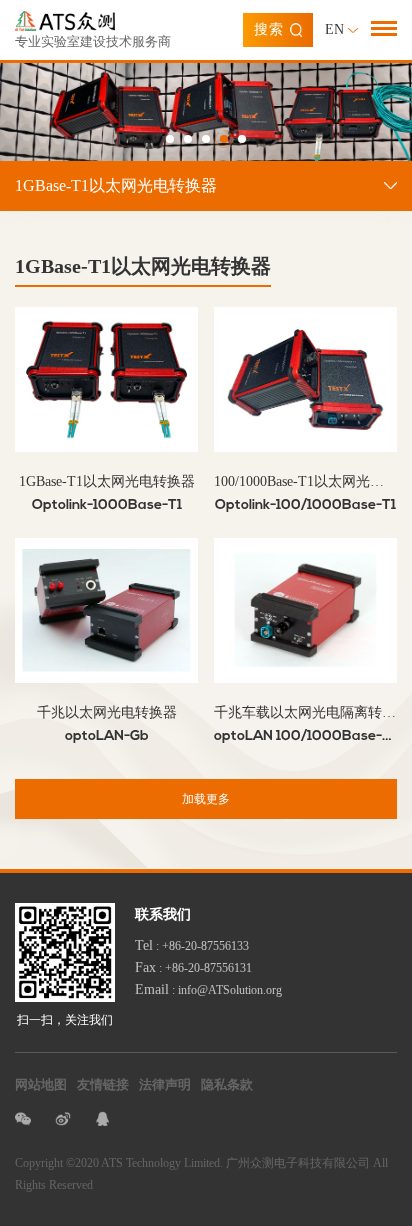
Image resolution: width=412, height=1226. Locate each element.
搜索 (269, 29)
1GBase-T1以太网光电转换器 (116, 185)
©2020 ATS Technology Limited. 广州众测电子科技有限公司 (218, 1163)
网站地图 (41, 1084)
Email (152, 989)
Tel (144, 945)
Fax (145, 967)
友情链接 (103, 1084)
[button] (170, 139)
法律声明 (165, 1084)
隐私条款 (227, 1084)
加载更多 (206, 799)
